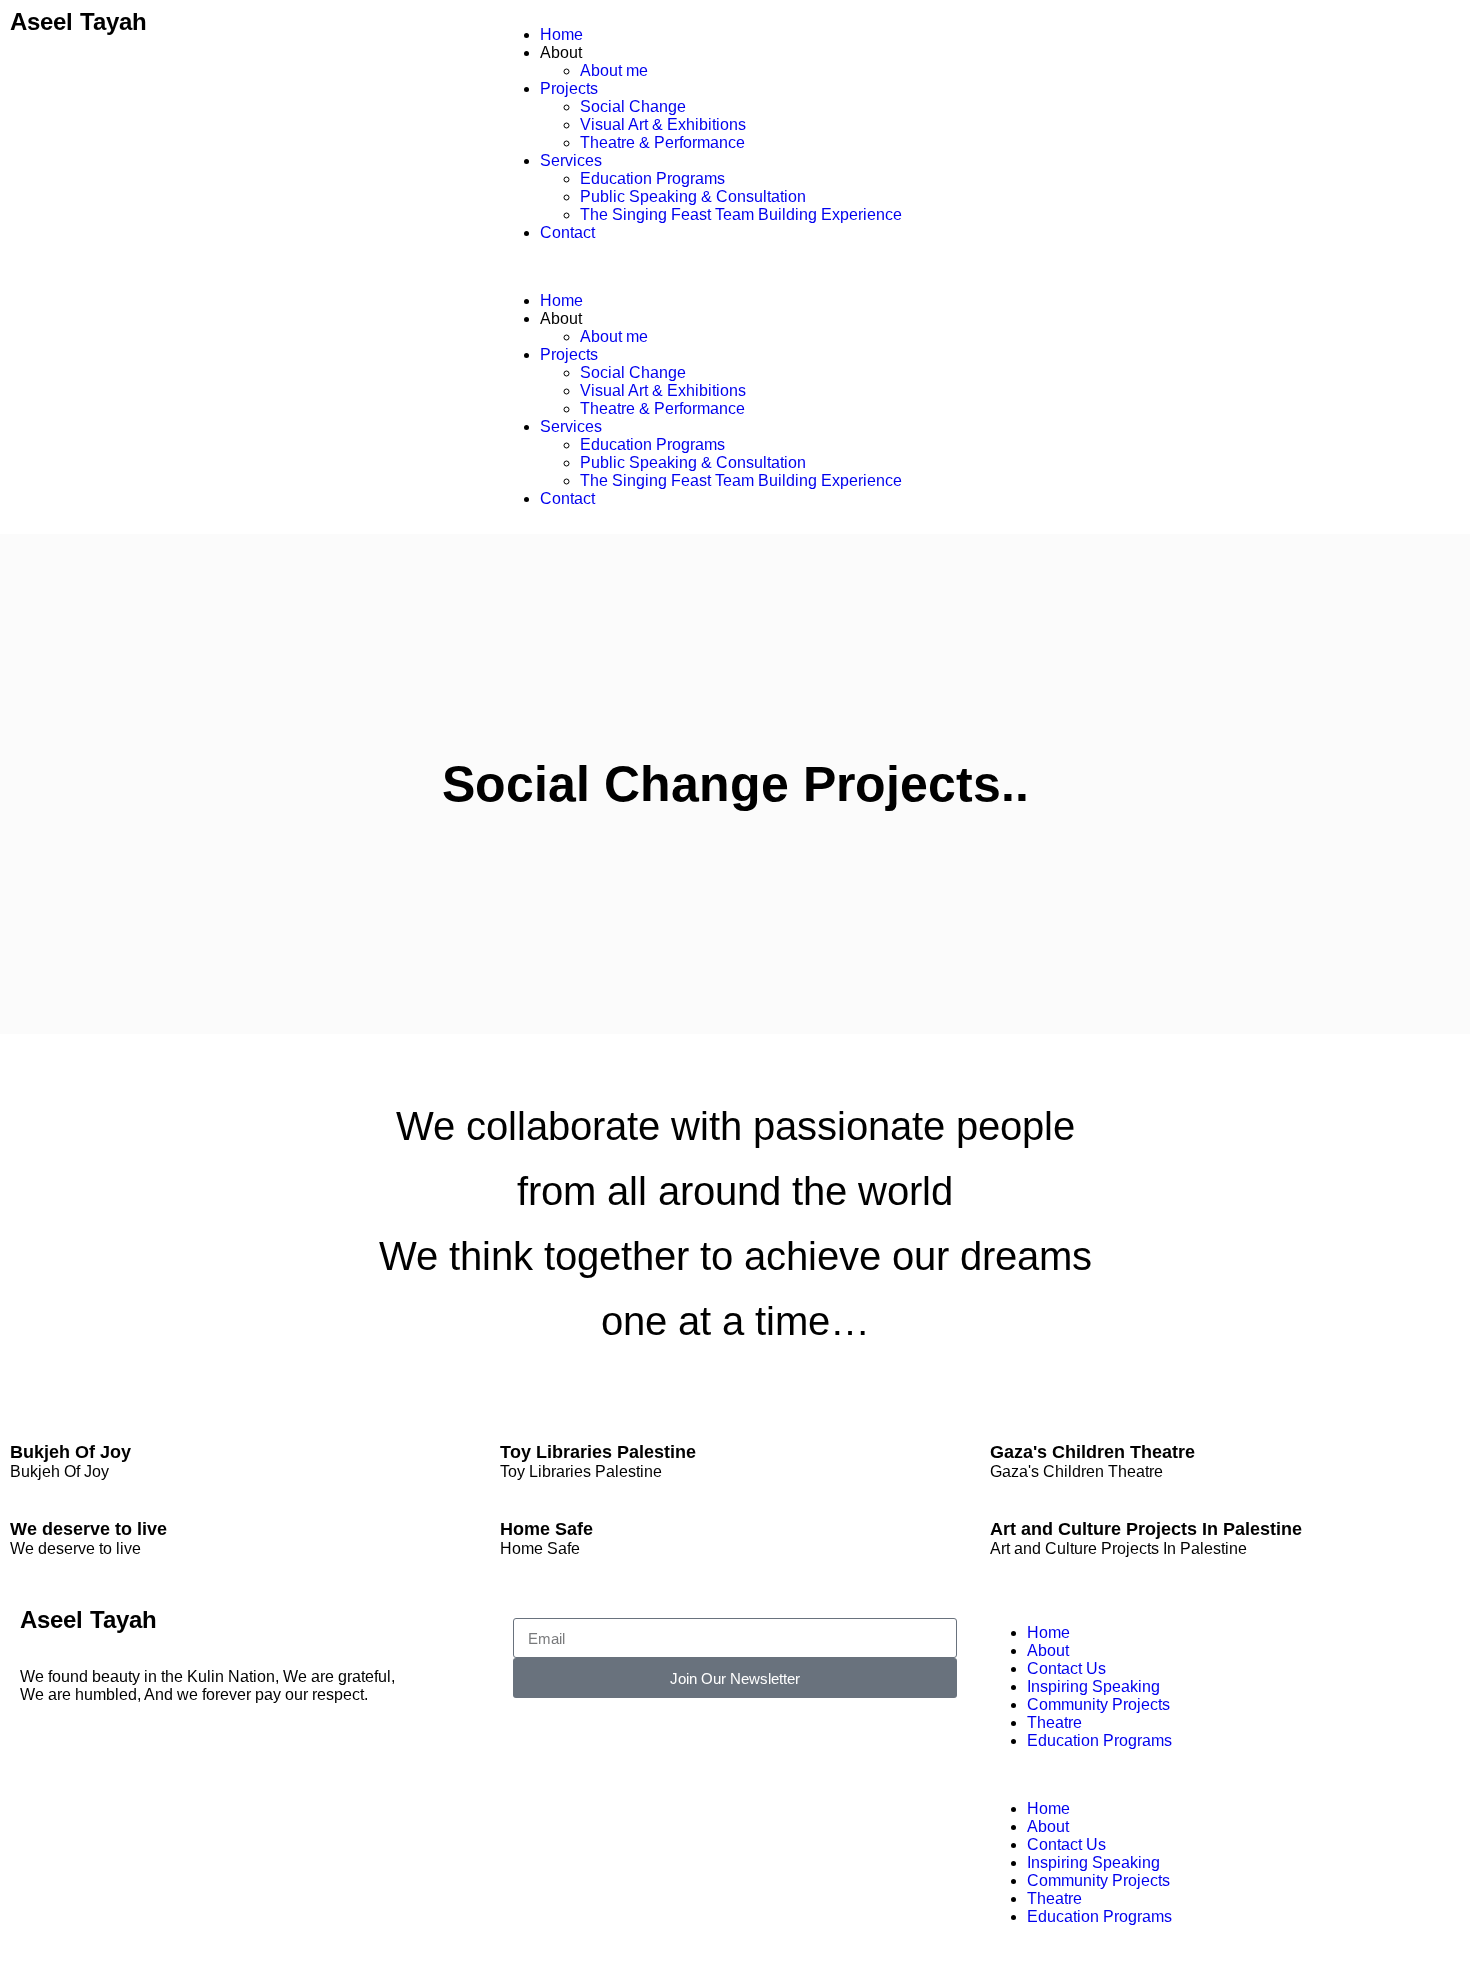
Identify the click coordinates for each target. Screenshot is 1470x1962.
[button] (735, 267)
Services (571, 160)
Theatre (1054, 1722)
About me (614, 70)
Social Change (633, 106)
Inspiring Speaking (1093, 1686)
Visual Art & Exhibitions (663, 124)
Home (561, 34)
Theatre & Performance (662, 142)
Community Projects (1098, 1704)
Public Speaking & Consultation (693, 196)
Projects (569, 88)
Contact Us (1066, 1668)
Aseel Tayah (78, 21)
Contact (567, 232)
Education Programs (652, 178)
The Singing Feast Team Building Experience (741, 214)
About (1048, 1650)
